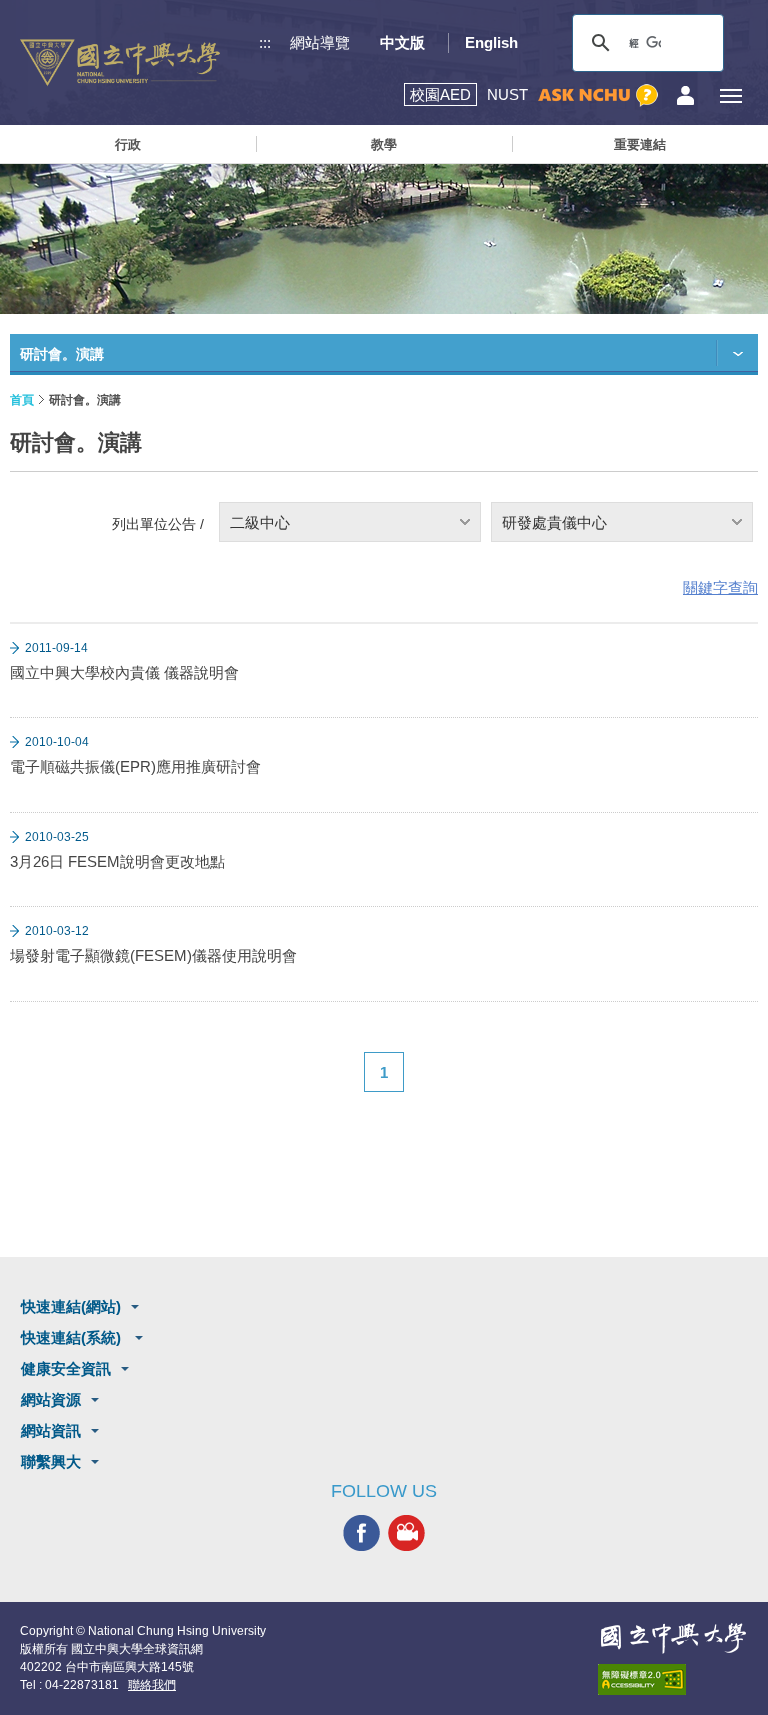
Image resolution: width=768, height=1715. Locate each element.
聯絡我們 (152, 1685)
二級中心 (260, 522)
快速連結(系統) (73, 1337)
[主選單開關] (730, 95)
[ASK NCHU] (598, 95)
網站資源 (51, 1399)
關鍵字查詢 (720, 587)
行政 (128, 144)
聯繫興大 (51, 1461)
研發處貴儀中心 (554, 522)
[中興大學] (673, 1638)
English (491, 42)
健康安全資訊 (66, 1368)
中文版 (402, 42)
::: (265, 42)
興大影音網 (406, 1533)
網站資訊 (51, 1430)
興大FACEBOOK (361, 1533)
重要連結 (640, 144)
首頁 (22, 400)
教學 (384, 144)
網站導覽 (320, 42)
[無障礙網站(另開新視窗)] (673, 1679)
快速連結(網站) (71, 1306)
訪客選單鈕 (685, 95)
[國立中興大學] (120, 62)
